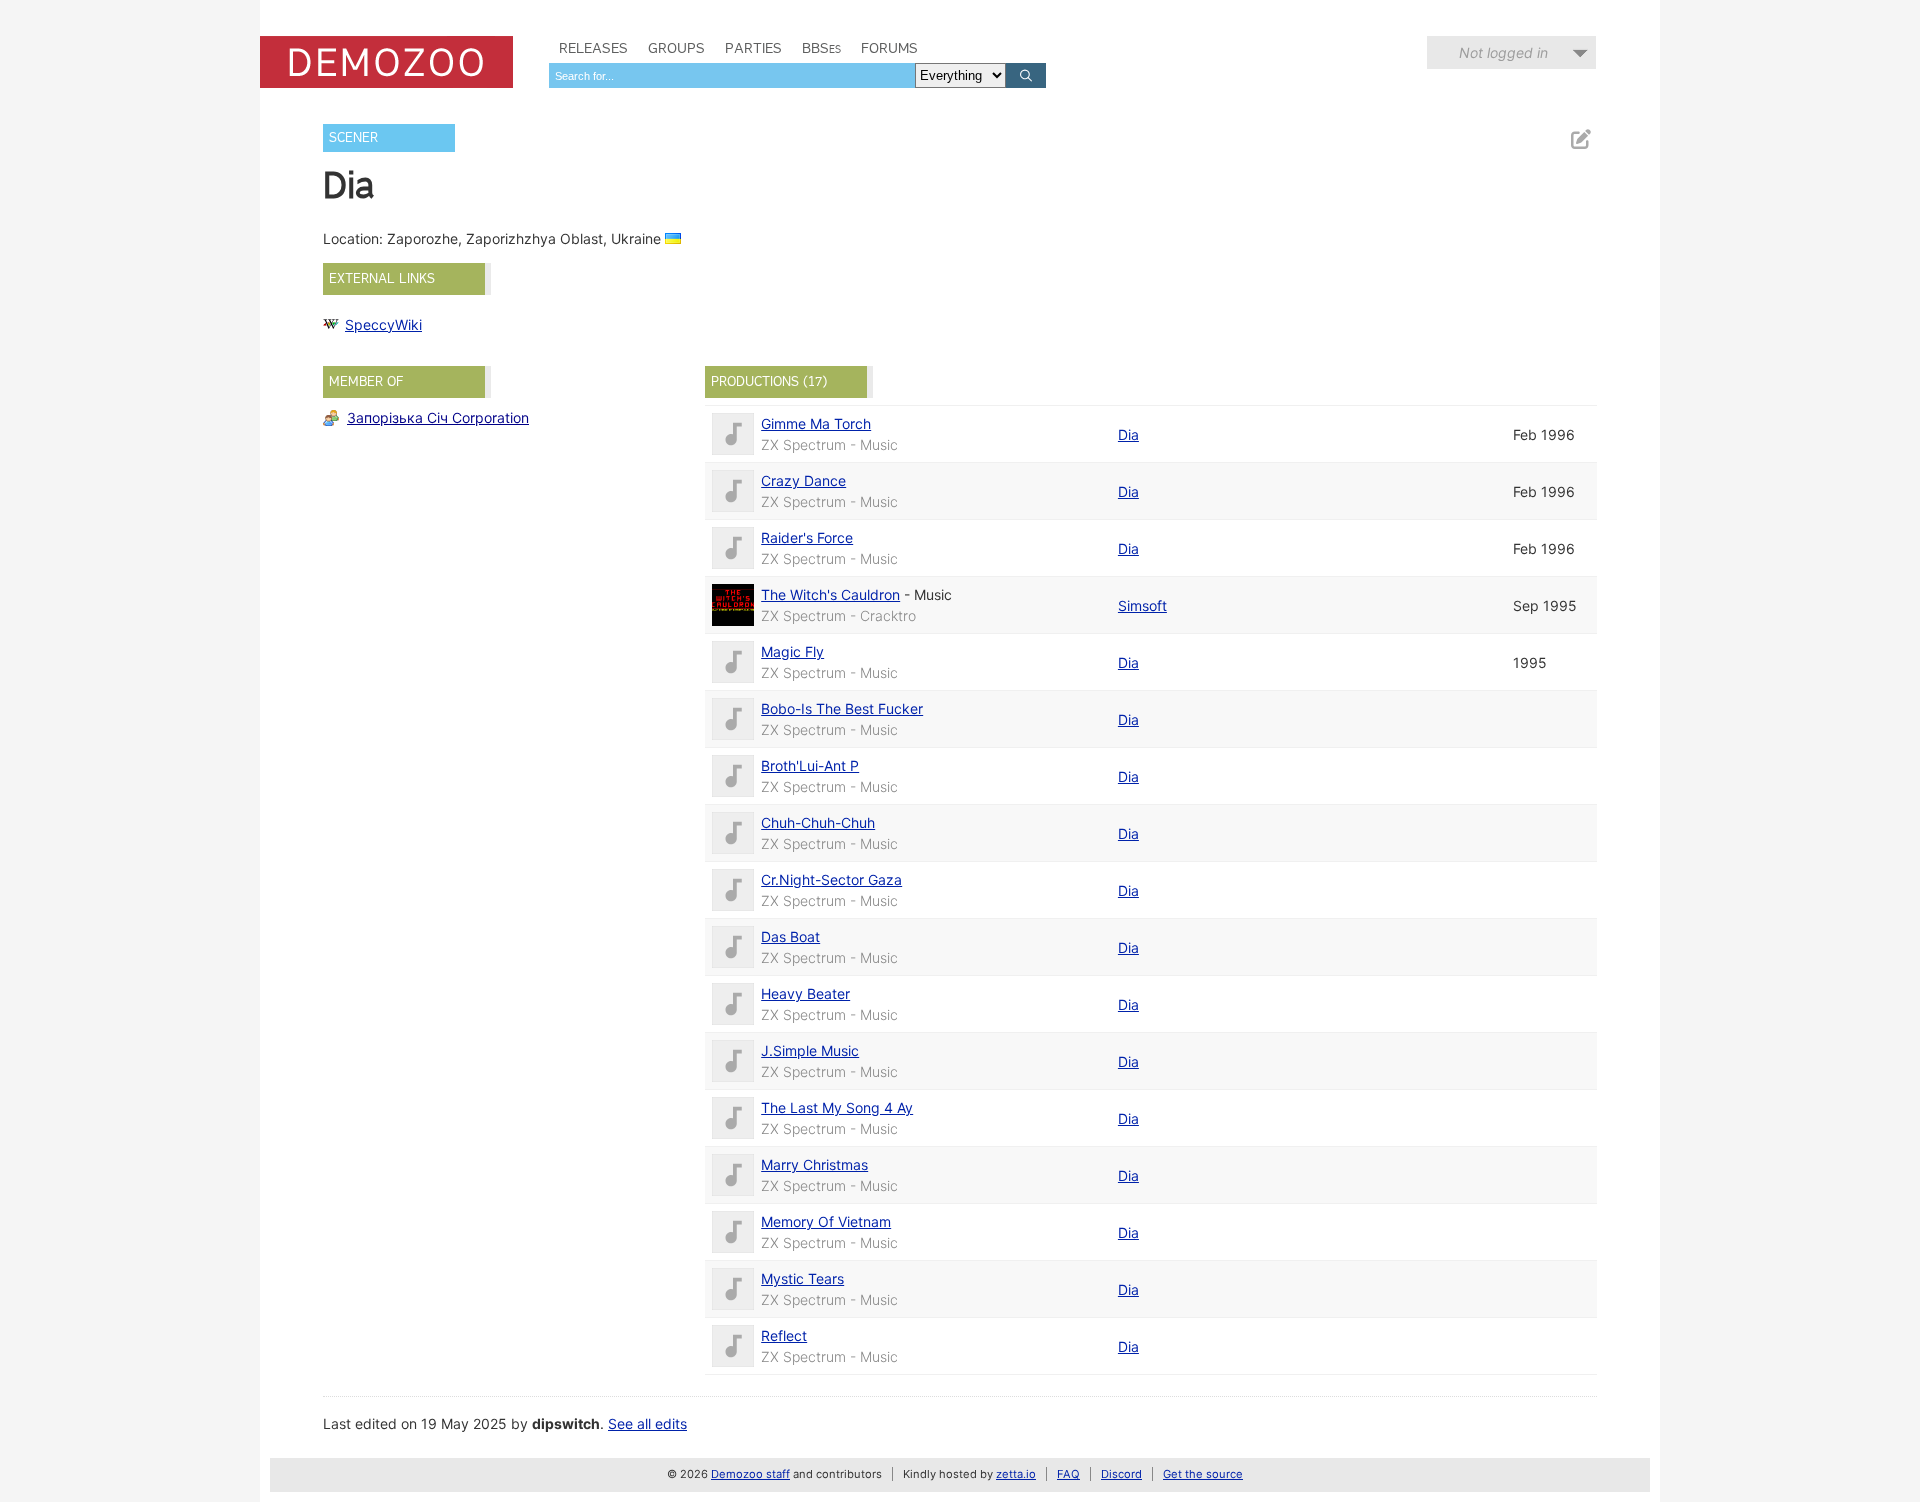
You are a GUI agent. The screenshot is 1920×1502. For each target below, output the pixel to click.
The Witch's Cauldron (830, 594)
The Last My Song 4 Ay (837, 1107)
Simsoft (1142, 605)
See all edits (647, 1423)
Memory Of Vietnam (826, 1221)
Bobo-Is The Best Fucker (842, 708)
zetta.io (1016, 1474)
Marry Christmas (814, 1164)
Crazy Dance (803, 480)
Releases (593, 48)
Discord (1121, 1474)
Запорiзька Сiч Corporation (438, 417)
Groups (676, 48)
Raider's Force (807, 537)
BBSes (821, 48)
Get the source (1203, 1474)
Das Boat (790, 936)
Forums (889, 48)
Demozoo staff (750, 1474)
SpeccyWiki (383, 324)
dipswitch (566, 1423)
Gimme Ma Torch (816, 423)
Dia (1128, 434)
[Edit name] (1580, 139)
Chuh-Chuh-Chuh (818, 822)
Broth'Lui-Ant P (810, 765)
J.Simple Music (810, 1050)
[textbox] (732, 75)
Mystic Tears (802, 1278)
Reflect (784, 1335)
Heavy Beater (805, 993)
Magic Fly (792, 651)
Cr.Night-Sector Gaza (831, 879)
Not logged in (1503, 52)
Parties (753, 48)
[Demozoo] (386, 62)
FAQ (1068, 1474)
